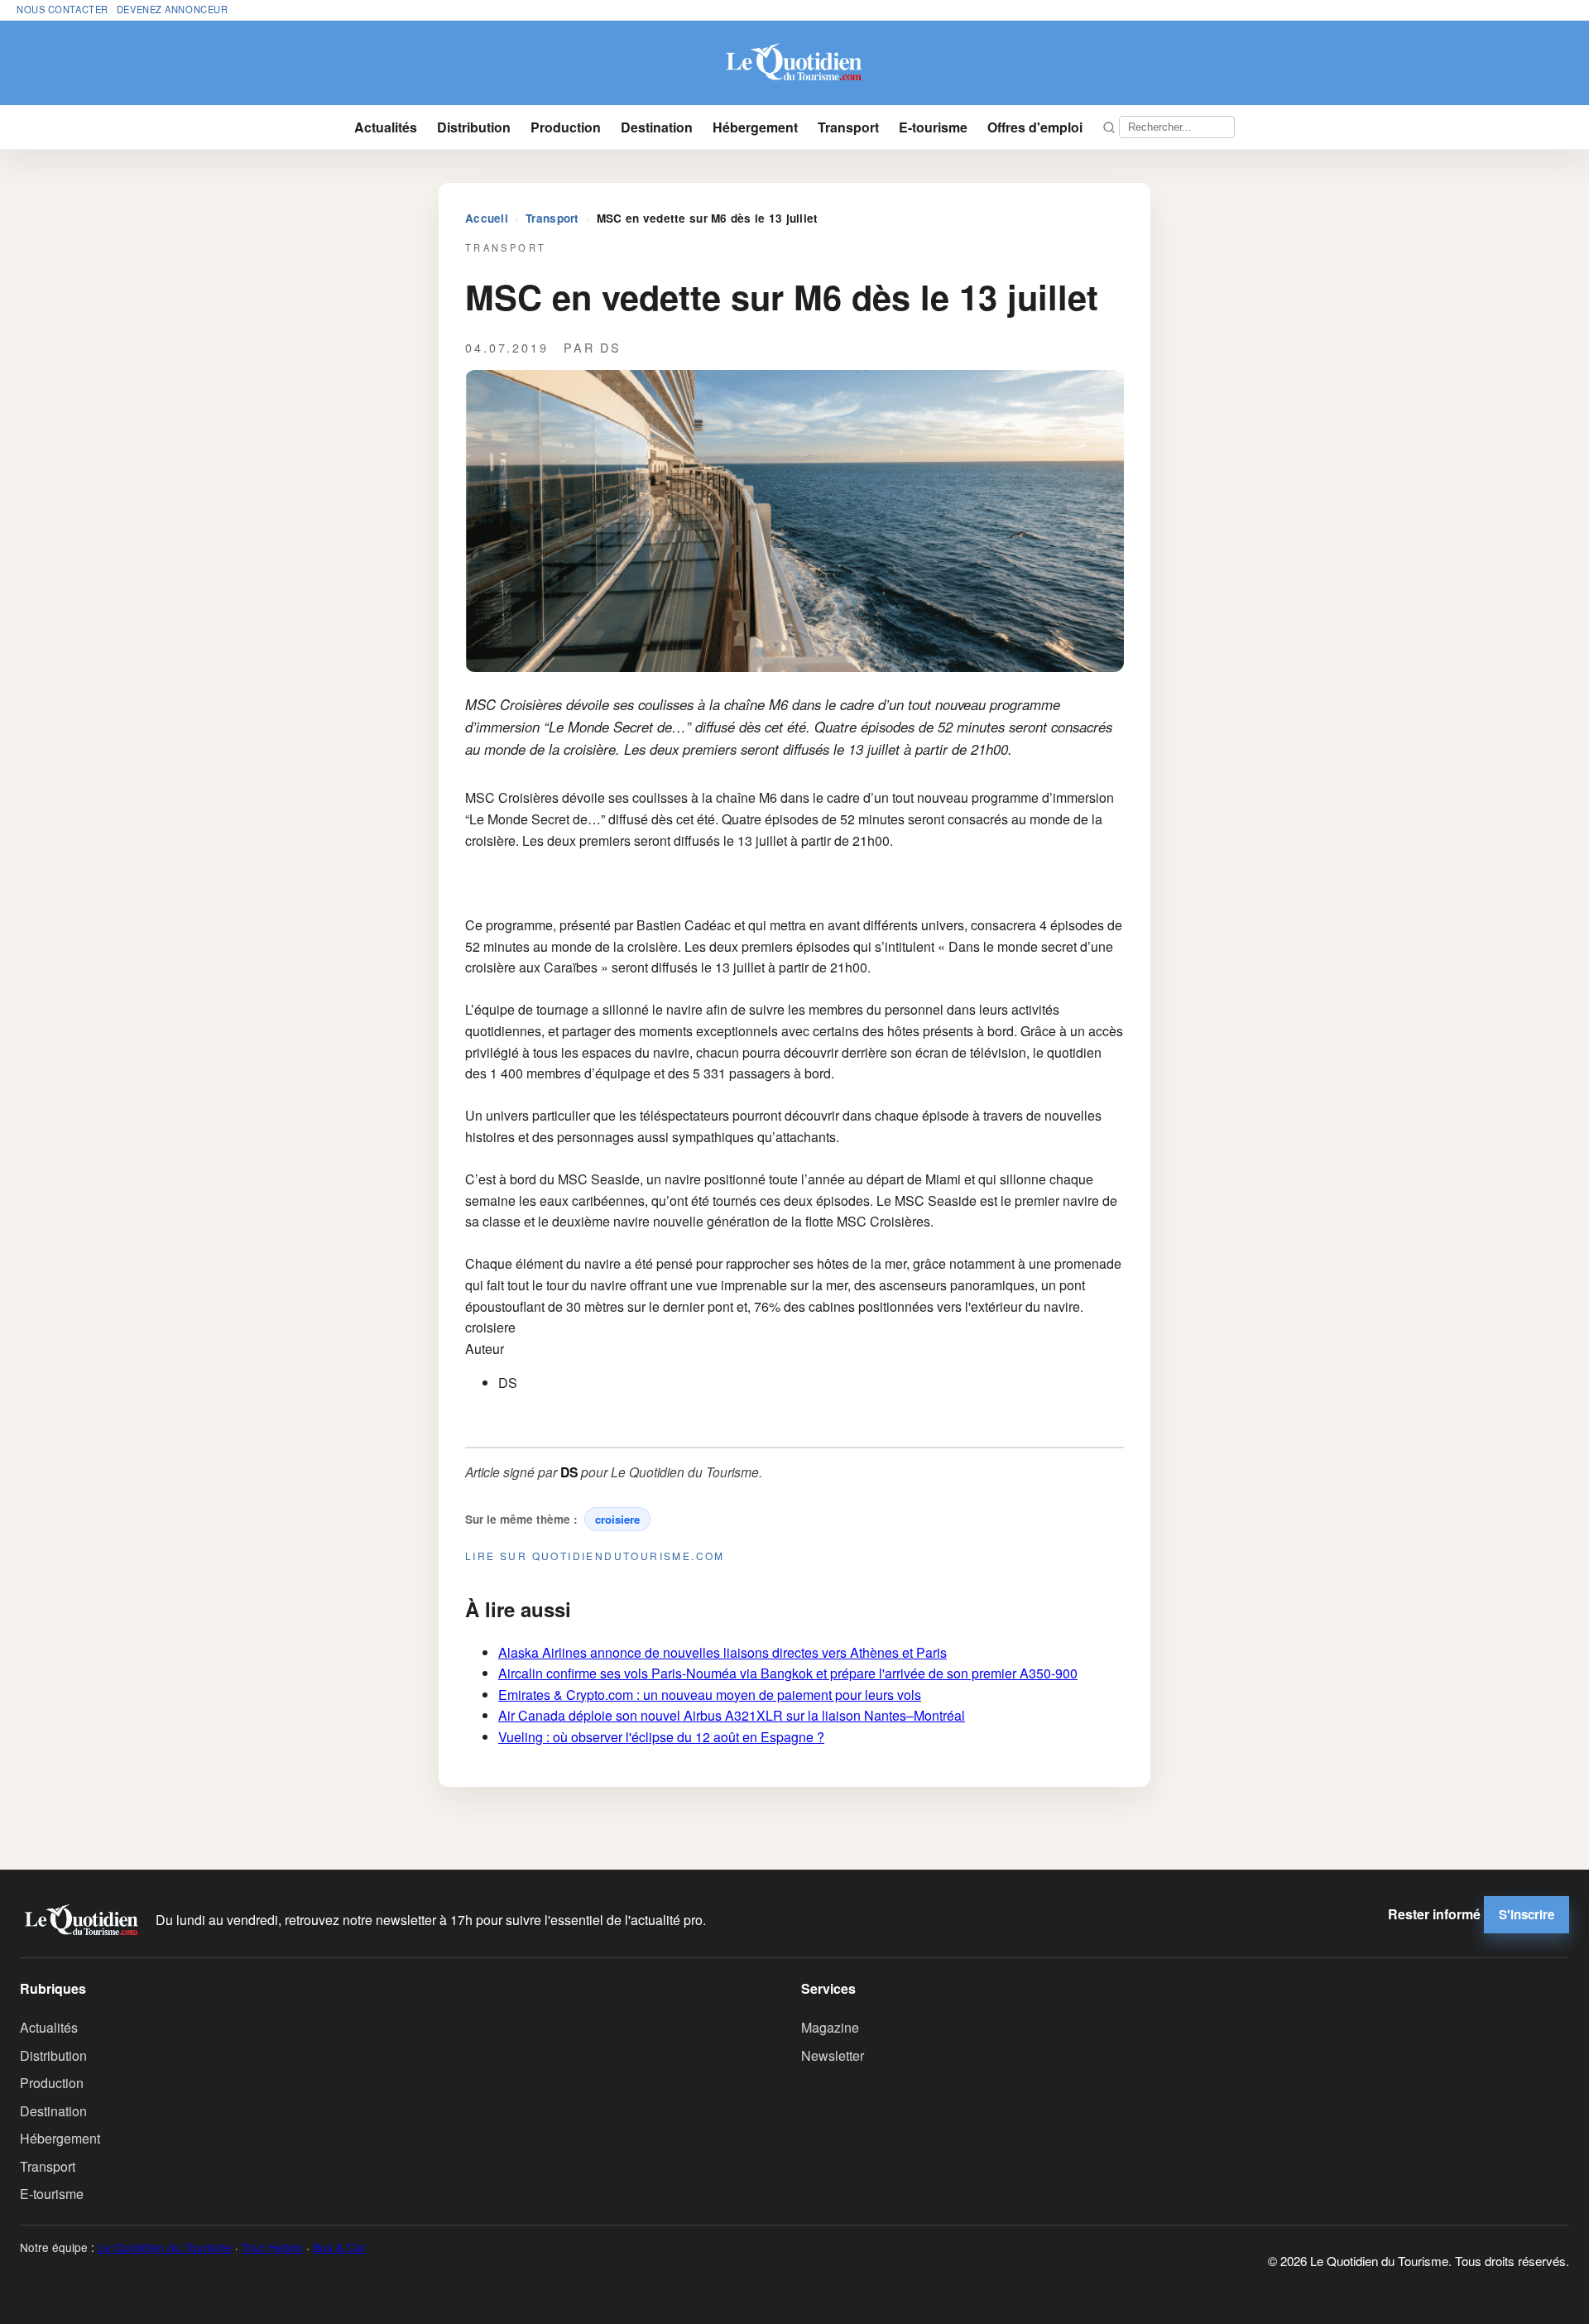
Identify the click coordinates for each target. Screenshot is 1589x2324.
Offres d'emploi (1035, 127)
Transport (848, 127)
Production (566, 127)
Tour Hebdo (272, 2247)
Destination (657, 127)
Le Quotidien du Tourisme (165, 2247)
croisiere (617, 1519)
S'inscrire (1527, 1914)
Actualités (386, 127)
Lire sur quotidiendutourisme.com (595, 1556)
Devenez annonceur (173, 9)
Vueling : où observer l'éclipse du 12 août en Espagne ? (661, 1737)
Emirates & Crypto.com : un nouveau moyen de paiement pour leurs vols (710, 1695)
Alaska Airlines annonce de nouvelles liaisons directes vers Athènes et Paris (722, 1652)
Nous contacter (62, 9)
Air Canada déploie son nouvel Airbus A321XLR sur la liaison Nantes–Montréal (732, 1715)
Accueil (487, 218)
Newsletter (833, 2055)
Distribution (474, 127)
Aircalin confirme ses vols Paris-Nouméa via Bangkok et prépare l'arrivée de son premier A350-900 (788, 1673)
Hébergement (755, 127)
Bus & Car (339, 2247)
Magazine (830, 2027)
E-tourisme (933, 127)
